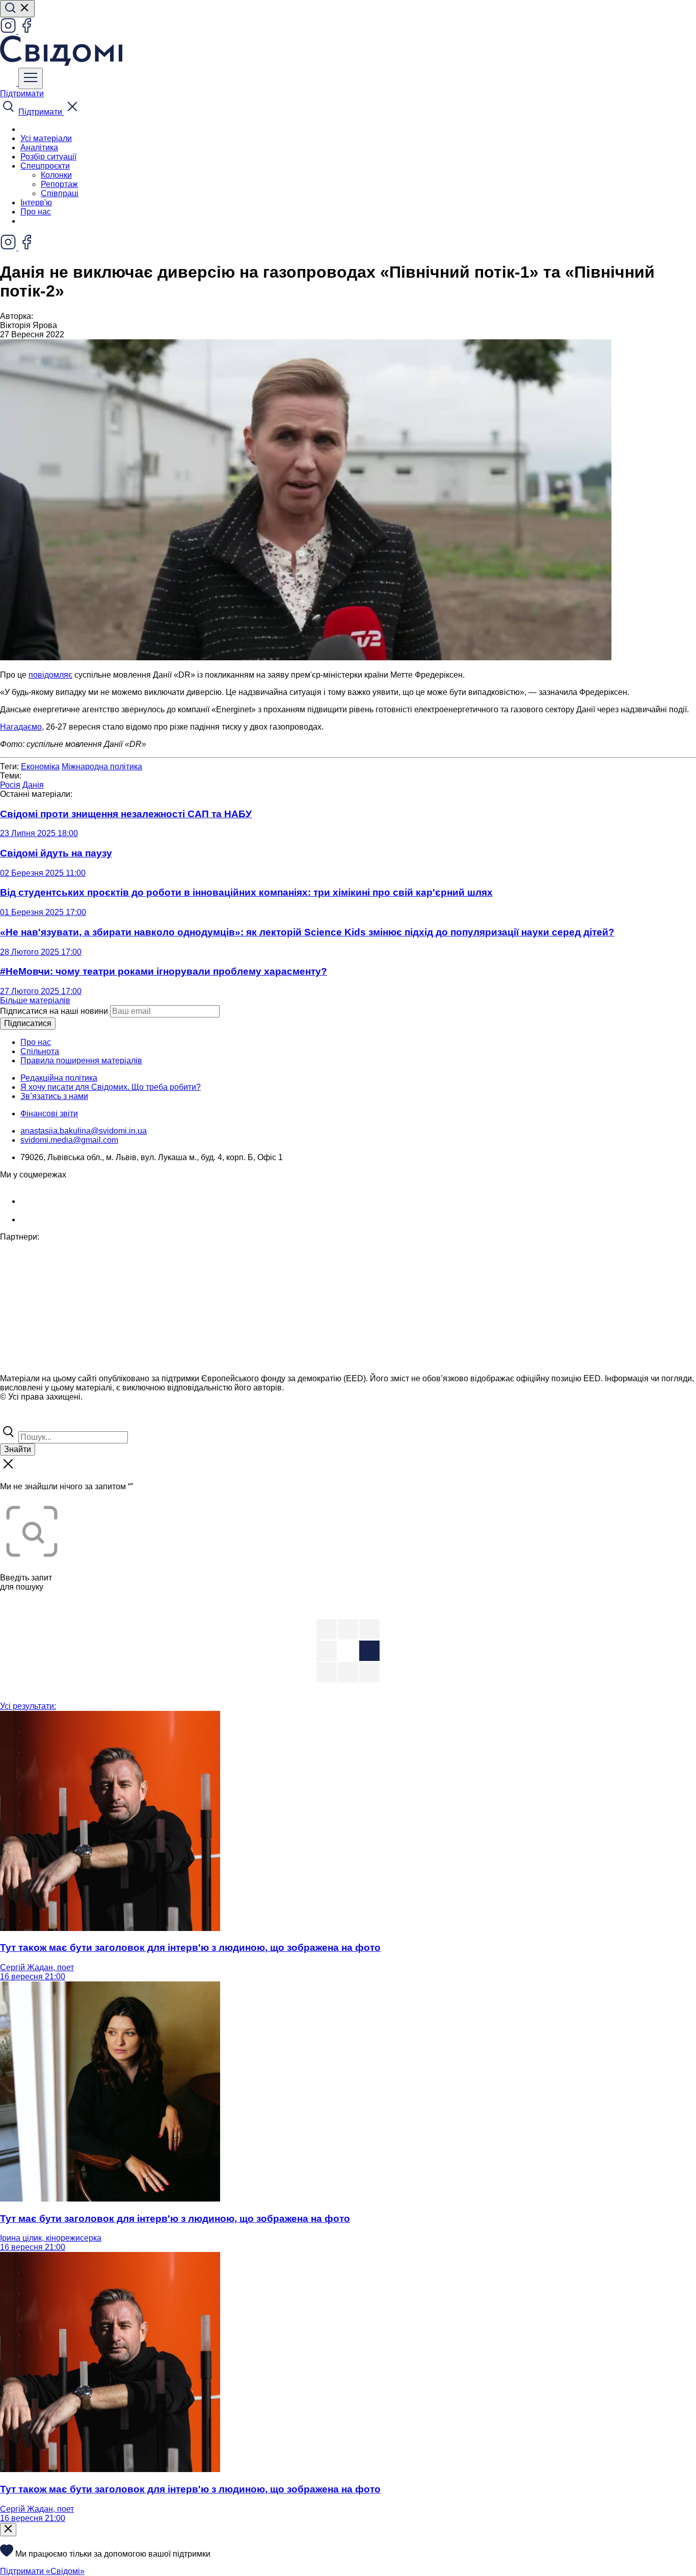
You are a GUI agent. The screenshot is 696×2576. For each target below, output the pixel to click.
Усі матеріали (46, 138)
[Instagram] (9, 31)
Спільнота (40, 1051)
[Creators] (20, 1419)
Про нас (36, 212)
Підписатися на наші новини (54, 1011)
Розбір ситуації (48, 157)
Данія (33, 785)
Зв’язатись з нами (54, 1096)
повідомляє (50, 675)
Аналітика (39, 147)
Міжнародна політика (102, 767)
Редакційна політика (59, 1078)
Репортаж (59, 184)
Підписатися (28, 1023)
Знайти (18, 1449)
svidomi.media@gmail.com (69, 1140)
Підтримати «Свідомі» (42, 2571)
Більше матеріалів (35, 1000)
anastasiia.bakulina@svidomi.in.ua (84, 1131)
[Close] (8, 2530)
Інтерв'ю (36, 203)
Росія (10, 785)
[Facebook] (26, 31)
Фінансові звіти (49, 1113)
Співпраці (60, 193)
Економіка (40, 767)
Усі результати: (28, 1706)
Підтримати (22, 93)
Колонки (56, 175)
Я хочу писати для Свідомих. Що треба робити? (111, 1087)
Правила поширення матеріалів (81, 1061)
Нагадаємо (21, 727)
